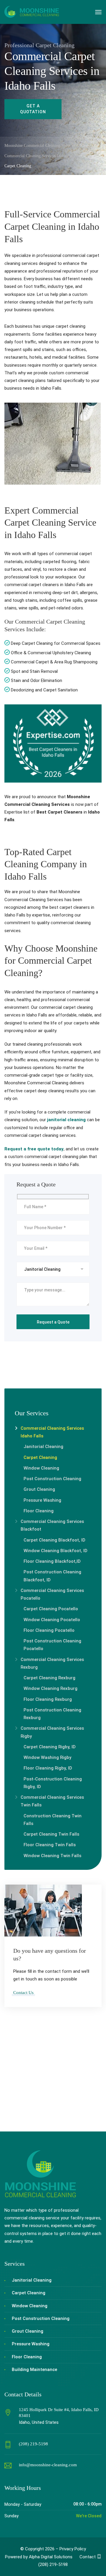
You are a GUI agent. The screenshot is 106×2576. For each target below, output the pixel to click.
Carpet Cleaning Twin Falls (51, 1834)
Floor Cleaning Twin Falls (50, 1845)
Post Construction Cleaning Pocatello (52, 1645)
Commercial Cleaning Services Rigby (52, 1732)
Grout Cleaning (39, 1489)
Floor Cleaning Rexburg (48, 1699)
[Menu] (98, 12)
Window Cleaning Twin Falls (52, 1856)
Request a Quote (31, 2107)
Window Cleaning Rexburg (50, 1688)
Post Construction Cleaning (52, 1479)
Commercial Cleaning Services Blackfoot (52, 1525)
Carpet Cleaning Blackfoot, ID (54, 1540)
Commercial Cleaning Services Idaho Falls (52, 1432)
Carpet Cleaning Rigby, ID (50, 1747)
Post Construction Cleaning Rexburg (52, 1714)
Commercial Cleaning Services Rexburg (52, 1663)
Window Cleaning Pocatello (52, 1620)
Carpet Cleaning (40, 1457)
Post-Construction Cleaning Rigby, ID (53, 1783)
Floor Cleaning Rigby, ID (48, 1768)
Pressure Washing (42, 1500)
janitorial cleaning (66, 1120)
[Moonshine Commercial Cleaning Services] (32, 12)
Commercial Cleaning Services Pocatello (52, 1594)
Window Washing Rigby (47, 1757)
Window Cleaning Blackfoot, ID (56, 1551)
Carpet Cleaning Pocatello (51, 1609)
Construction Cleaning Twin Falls (53, 1820)
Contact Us (23, 1993)
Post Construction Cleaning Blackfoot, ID (52, 1576)
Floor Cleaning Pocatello (49, 1630)
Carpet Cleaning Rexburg (49, 1678)
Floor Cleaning (39, 1511)
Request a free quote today (34, 1149)
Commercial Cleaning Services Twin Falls (52, 1801)
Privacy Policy (73, 2549)
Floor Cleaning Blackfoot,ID (52, 1561)
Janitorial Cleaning (43, 1447)
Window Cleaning (41, 1468)
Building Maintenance (34, 2370)
